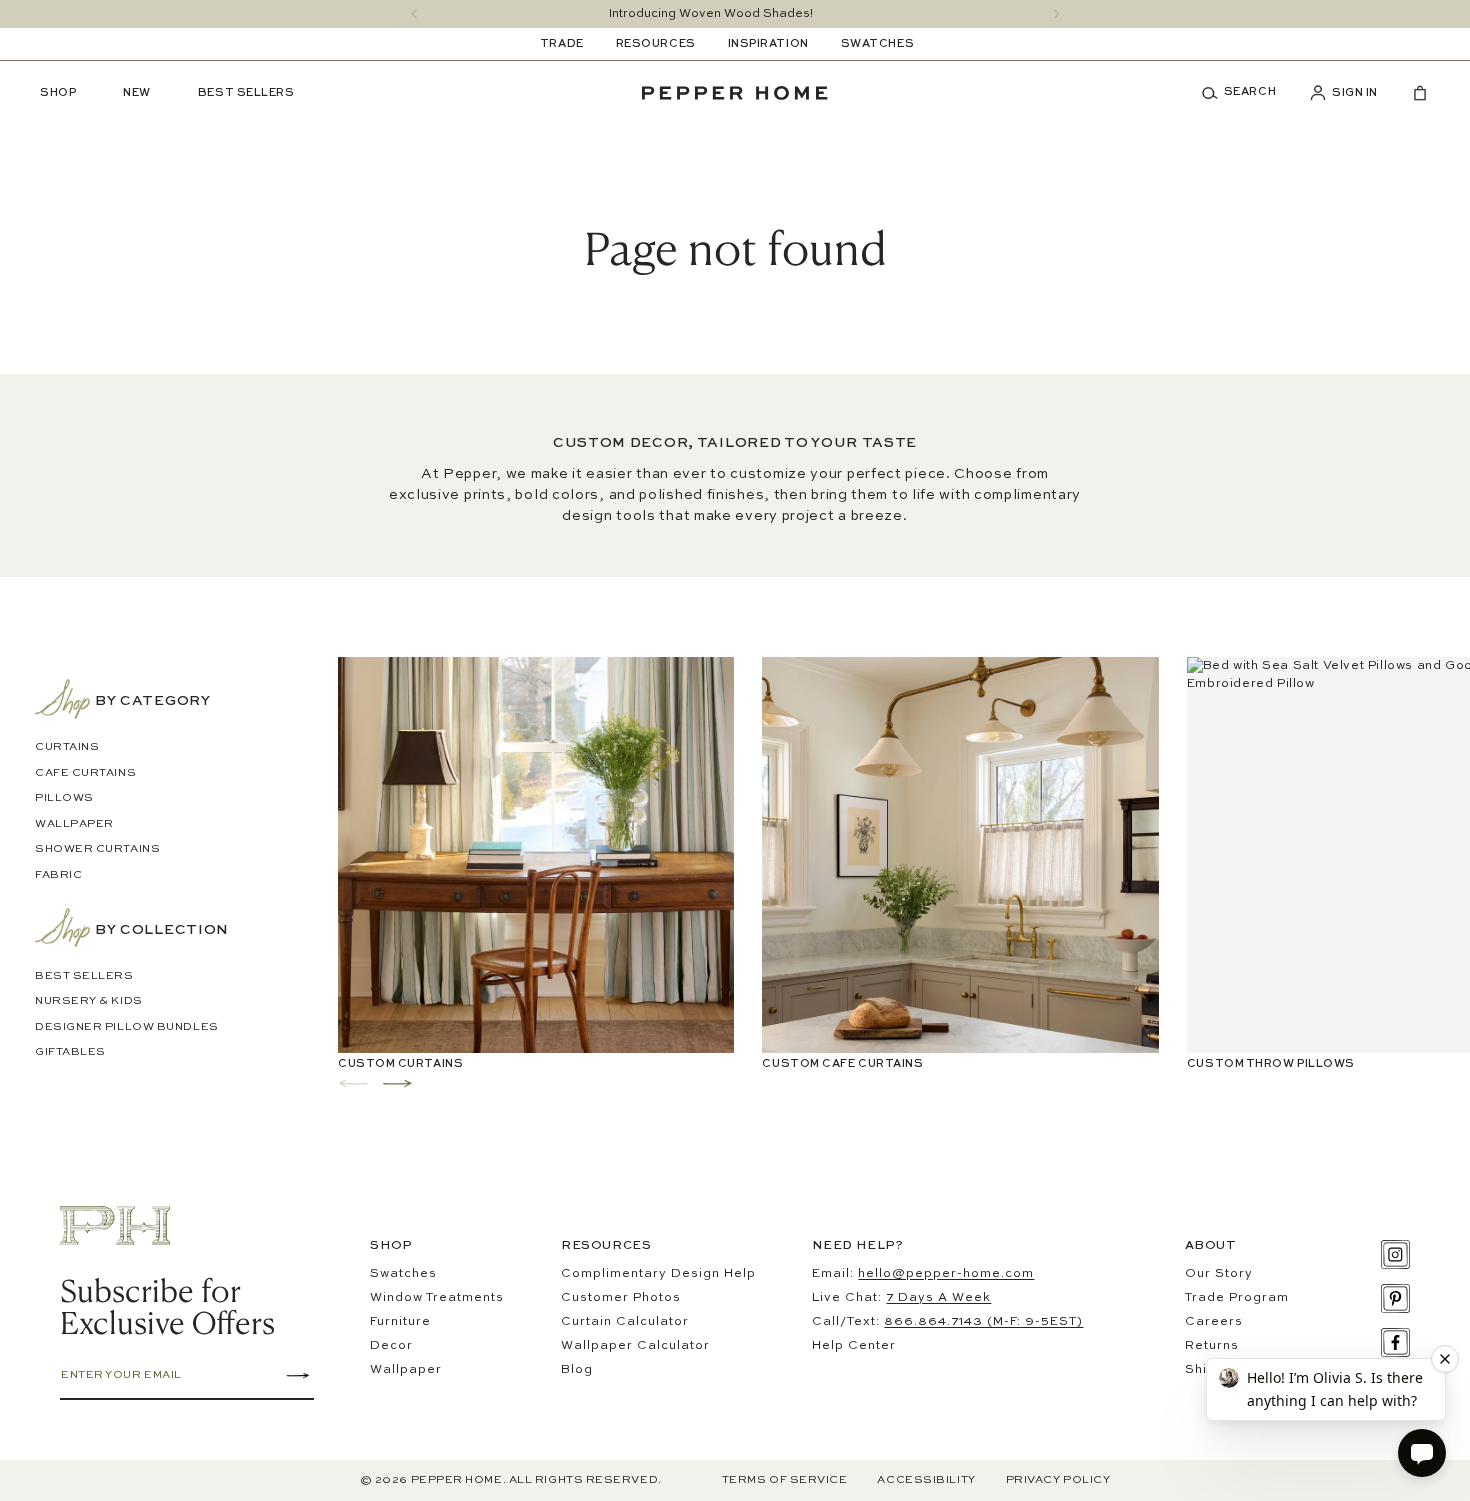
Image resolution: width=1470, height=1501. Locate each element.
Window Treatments (437, 1298)
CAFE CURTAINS (85, 773)
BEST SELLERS (84, 976)
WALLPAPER (74, 824)
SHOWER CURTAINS (97, 849)
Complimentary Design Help (658, 1274)
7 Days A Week (938, 1298)
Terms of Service (785, 1480)
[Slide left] (414, 14)
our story (1219, 1274)
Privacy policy (1058, 1480)
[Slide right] (1056, 14)
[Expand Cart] (1412, 93)
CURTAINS (67, 747)
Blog (577, 1370)
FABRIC (58, 875)
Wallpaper (406, 1370)
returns (1212, 1346)
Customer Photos (621, 1298)
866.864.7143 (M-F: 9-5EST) (983, 1322)
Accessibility (926, 1480)
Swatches (403, 1274)
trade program (1237, 1298)
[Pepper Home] (735, 93)
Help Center (854, 1346)
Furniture (400, 1322)
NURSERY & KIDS (89, 1001)
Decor (391, 1346)
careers (1214, 1322)
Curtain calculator (625, 1322)
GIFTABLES (70, 1052)
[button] (1246, 93)
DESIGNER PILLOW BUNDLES (127, 1027)
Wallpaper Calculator (635, 1346)
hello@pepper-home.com (946, 1274)
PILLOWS (64, 798)
